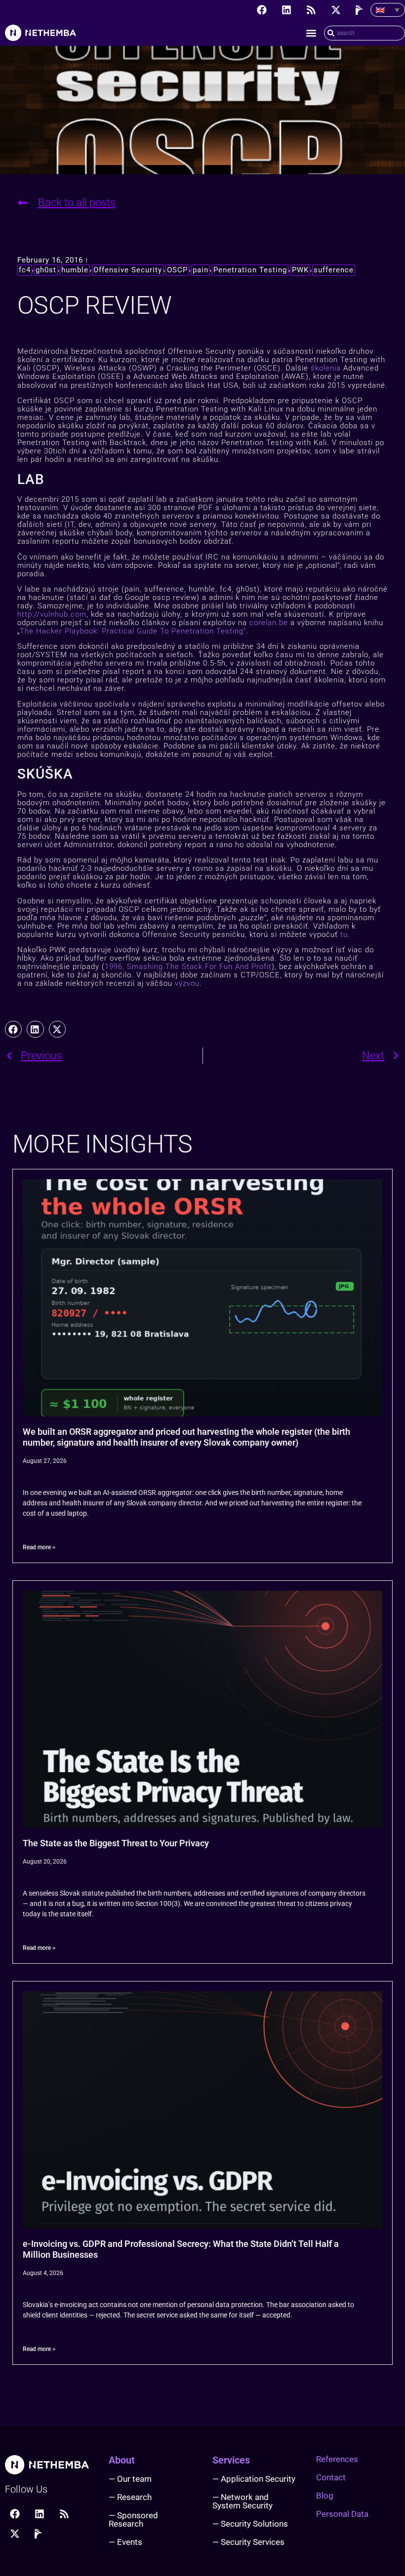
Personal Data (342, 2514)
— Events (125, 2542)
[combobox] (364, 33)
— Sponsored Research (133, 2520)
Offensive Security (128, 270)
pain (201, 270)
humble (75, 270)
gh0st (46, 270)
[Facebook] (262, 10)
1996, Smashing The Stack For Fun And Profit (188, 967)
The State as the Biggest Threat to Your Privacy (116, 1843)
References (337, 2459)
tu (344, 934)
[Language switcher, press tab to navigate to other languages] (388, 10)
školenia (326, 368)
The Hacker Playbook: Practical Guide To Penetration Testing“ (133, 631)
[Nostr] (361, 10)
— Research (130, 2497)
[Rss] (311, 10)
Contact (331, 2477)
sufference (334, 270)
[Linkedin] (286, 10)
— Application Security (254, 2479)
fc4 (25, 270)
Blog (325, 2496)
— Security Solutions (250, 2524)
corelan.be (269, 623)
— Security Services (248, 2542)
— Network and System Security (243, 2501)
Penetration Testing (250, 270)
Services (231, 2460)
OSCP (177, 270)
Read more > (39, 1547)
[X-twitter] (336, 10)
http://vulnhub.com (52, 614)
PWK (300, 270)
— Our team (130, 2479)
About (122, 2460)
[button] (311, 33)
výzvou (187, 983)
